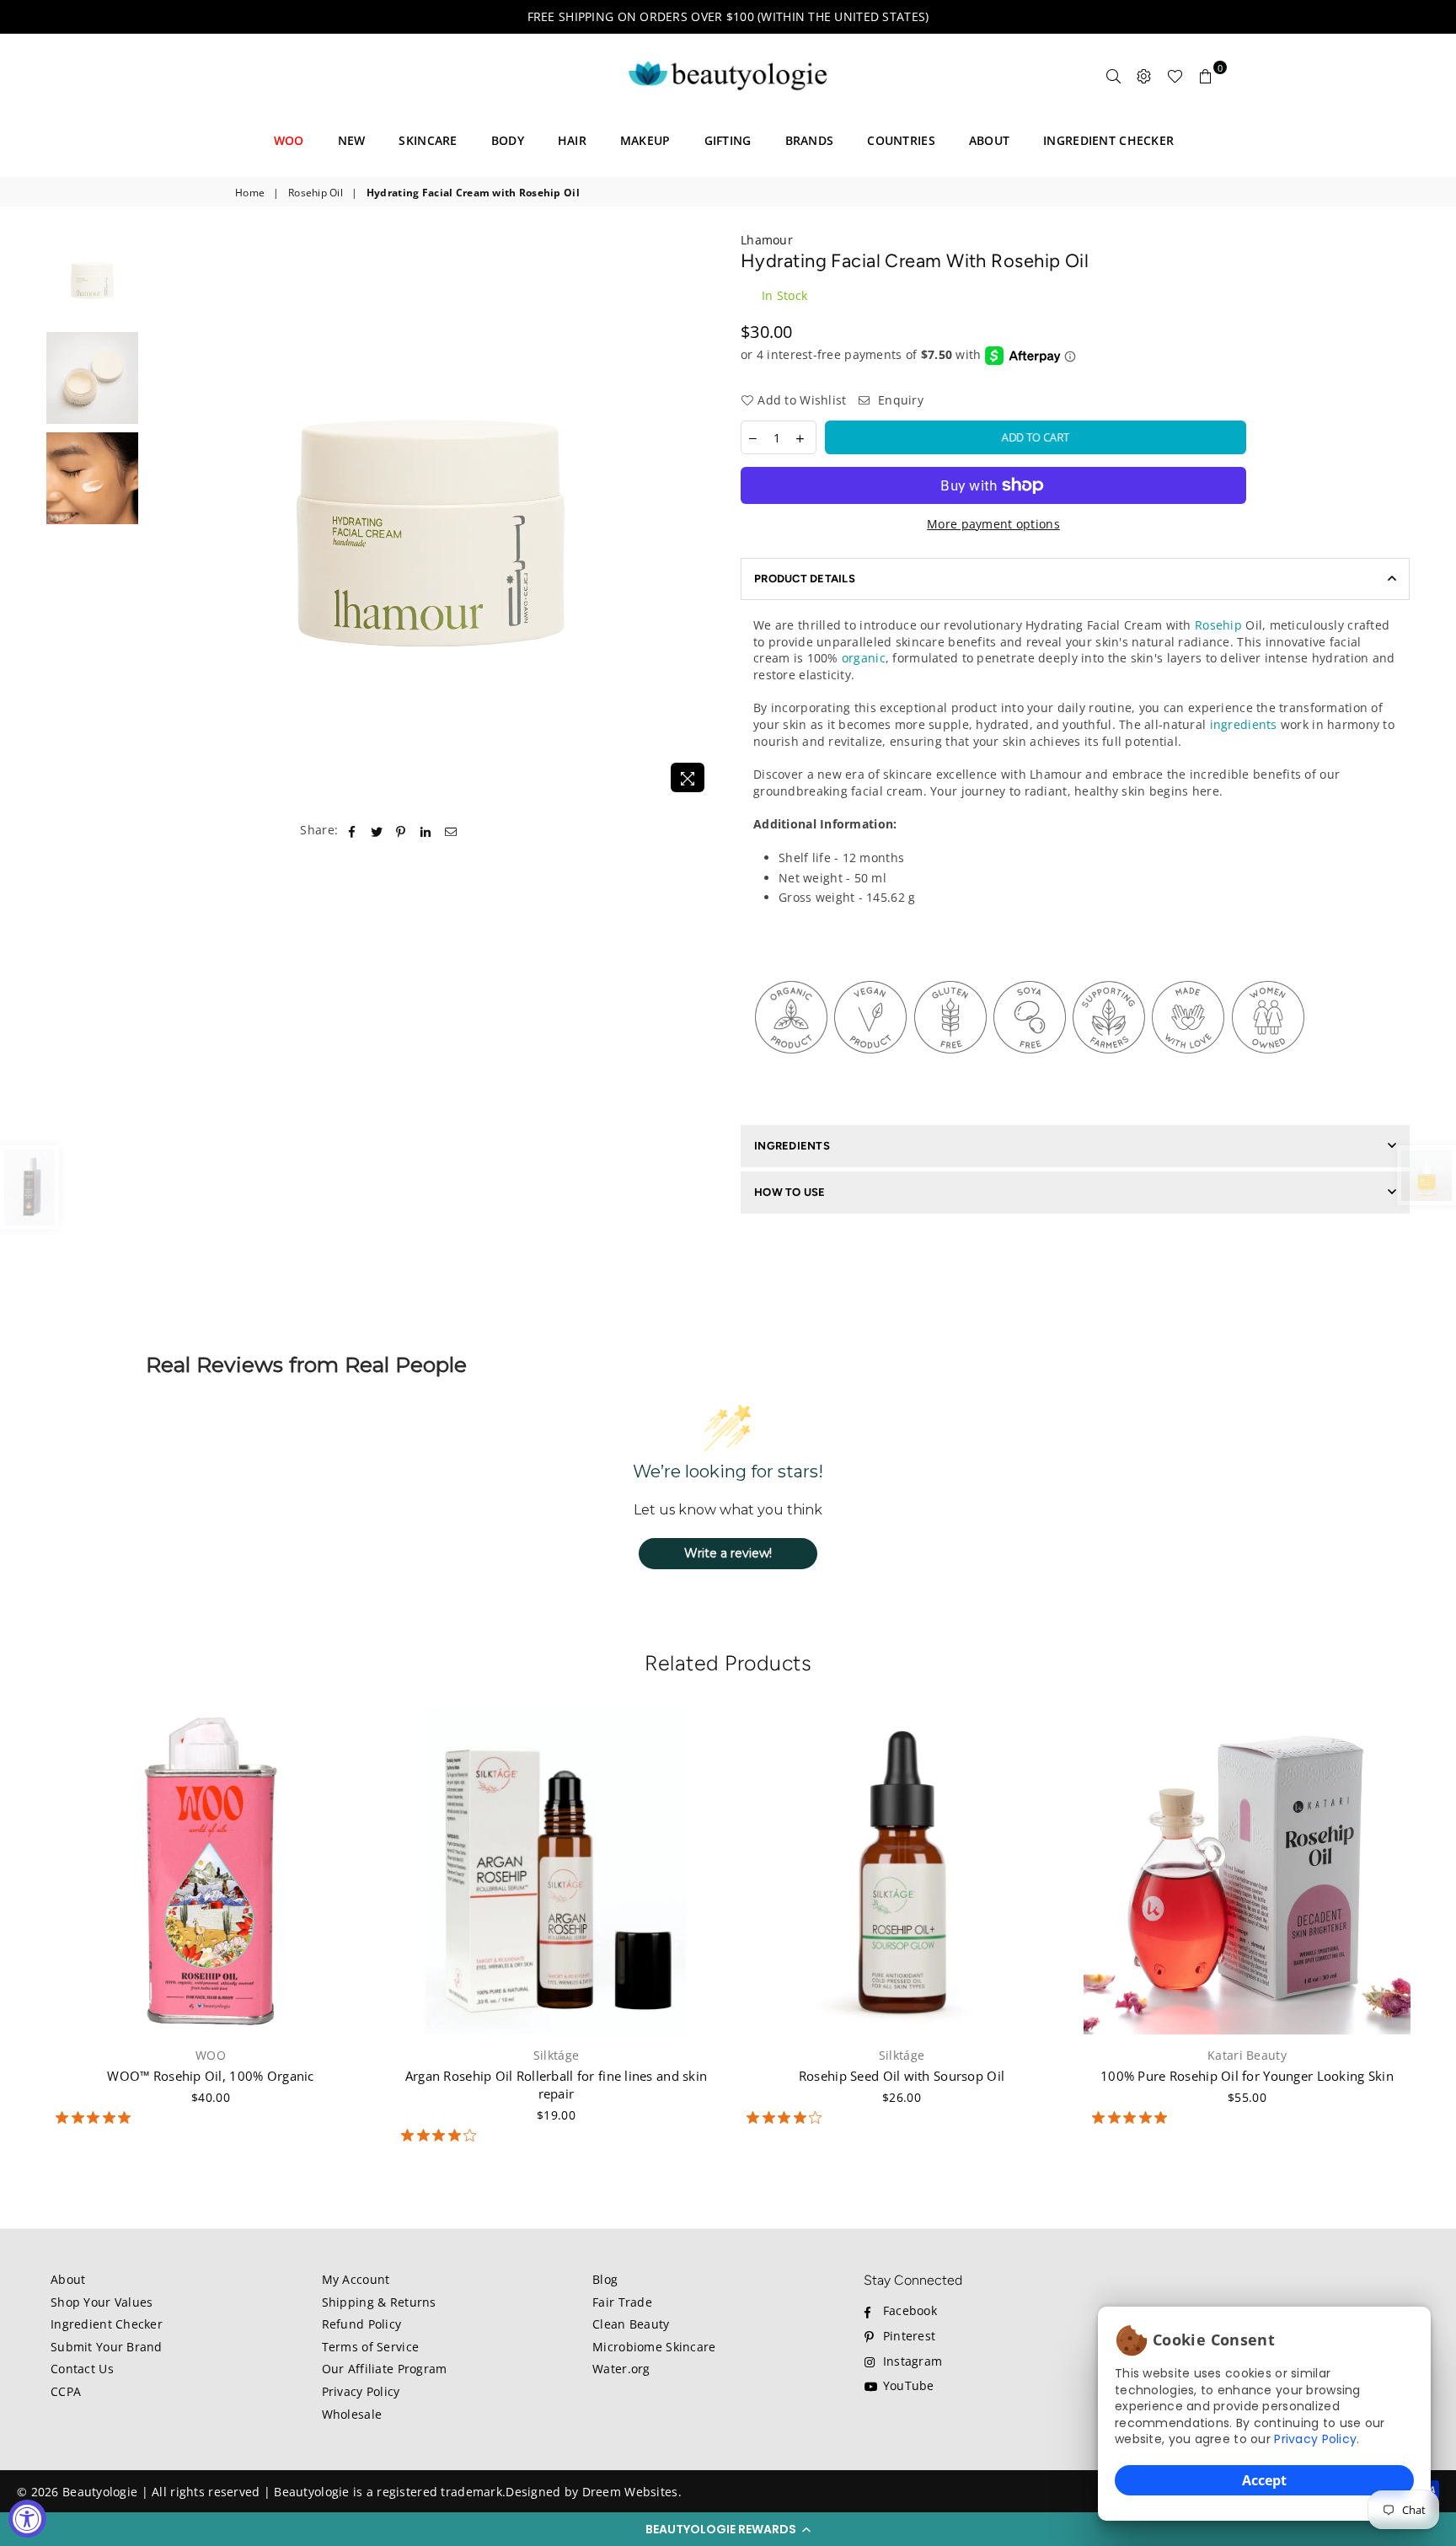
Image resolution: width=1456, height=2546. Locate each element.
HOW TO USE (790, 1192)
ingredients (1244, 724)
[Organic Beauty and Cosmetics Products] (791, 1070)
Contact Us (82, 2369)
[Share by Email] (451, 830)
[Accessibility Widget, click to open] (27, 2519)
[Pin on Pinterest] (401, 830)
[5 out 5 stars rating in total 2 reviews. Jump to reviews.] (1133, 2118)
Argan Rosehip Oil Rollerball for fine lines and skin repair (557, 2085)
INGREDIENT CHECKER (1108, 140)
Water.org (621, 2369)
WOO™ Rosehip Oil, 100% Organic (210, 2076)
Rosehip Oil (316, 193)
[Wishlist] (1175, 76)
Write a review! (728, 1553)
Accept (1264, 2480)
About (68, 2279)
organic (864, 658)
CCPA (66, 2391)
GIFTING (728, 140)
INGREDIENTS (792, 1146)
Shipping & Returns (379, 2302)
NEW (352, 140)
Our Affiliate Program (385, 2369)
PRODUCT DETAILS (805, 579)
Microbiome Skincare (654, 2347)
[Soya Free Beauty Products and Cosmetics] (1030, 1070)
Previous (161, 516)
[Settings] (1144, 76)
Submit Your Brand (107, 2347)
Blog (605, 2279)
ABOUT (989, 140)
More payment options (993, 524)
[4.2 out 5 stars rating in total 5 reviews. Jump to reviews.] (442, 2136)
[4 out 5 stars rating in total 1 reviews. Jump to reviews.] (787, 2118)
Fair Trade (622, 2302)
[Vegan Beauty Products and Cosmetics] (870, 1070)
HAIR (572, 140)
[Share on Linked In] (426, 830)
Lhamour (767, 240)
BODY (508, 140)
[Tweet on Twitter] (377, 830)
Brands (810, 140)
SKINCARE (428, 140)
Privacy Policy (1315, 2439)
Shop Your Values (102, 2302)
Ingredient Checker (107, 2324)
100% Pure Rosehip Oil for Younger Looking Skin (1247, 2076)
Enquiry (899, 400)
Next (701, 516)
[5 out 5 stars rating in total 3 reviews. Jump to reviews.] (96, 2118)
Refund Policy (362, 2324)
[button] (728, 2529)
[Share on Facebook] (352, 830)
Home (250, 193)
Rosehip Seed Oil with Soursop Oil (902, 2076)
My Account (356, 2279)
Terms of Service (370, 2347)
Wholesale (352, 2414)
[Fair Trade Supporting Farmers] (1109, 1070)
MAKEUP (645, 140)
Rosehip (1218, 625)
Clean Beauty (631, 2324)
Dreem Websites (630, 2492)
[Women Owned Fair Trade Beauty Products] (1268, 1070)
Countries (901, 140)
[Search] (1114, 76)
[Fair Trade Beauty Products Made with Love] (1188, 1070)
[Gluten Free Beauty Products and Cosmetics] (950, 1070)
